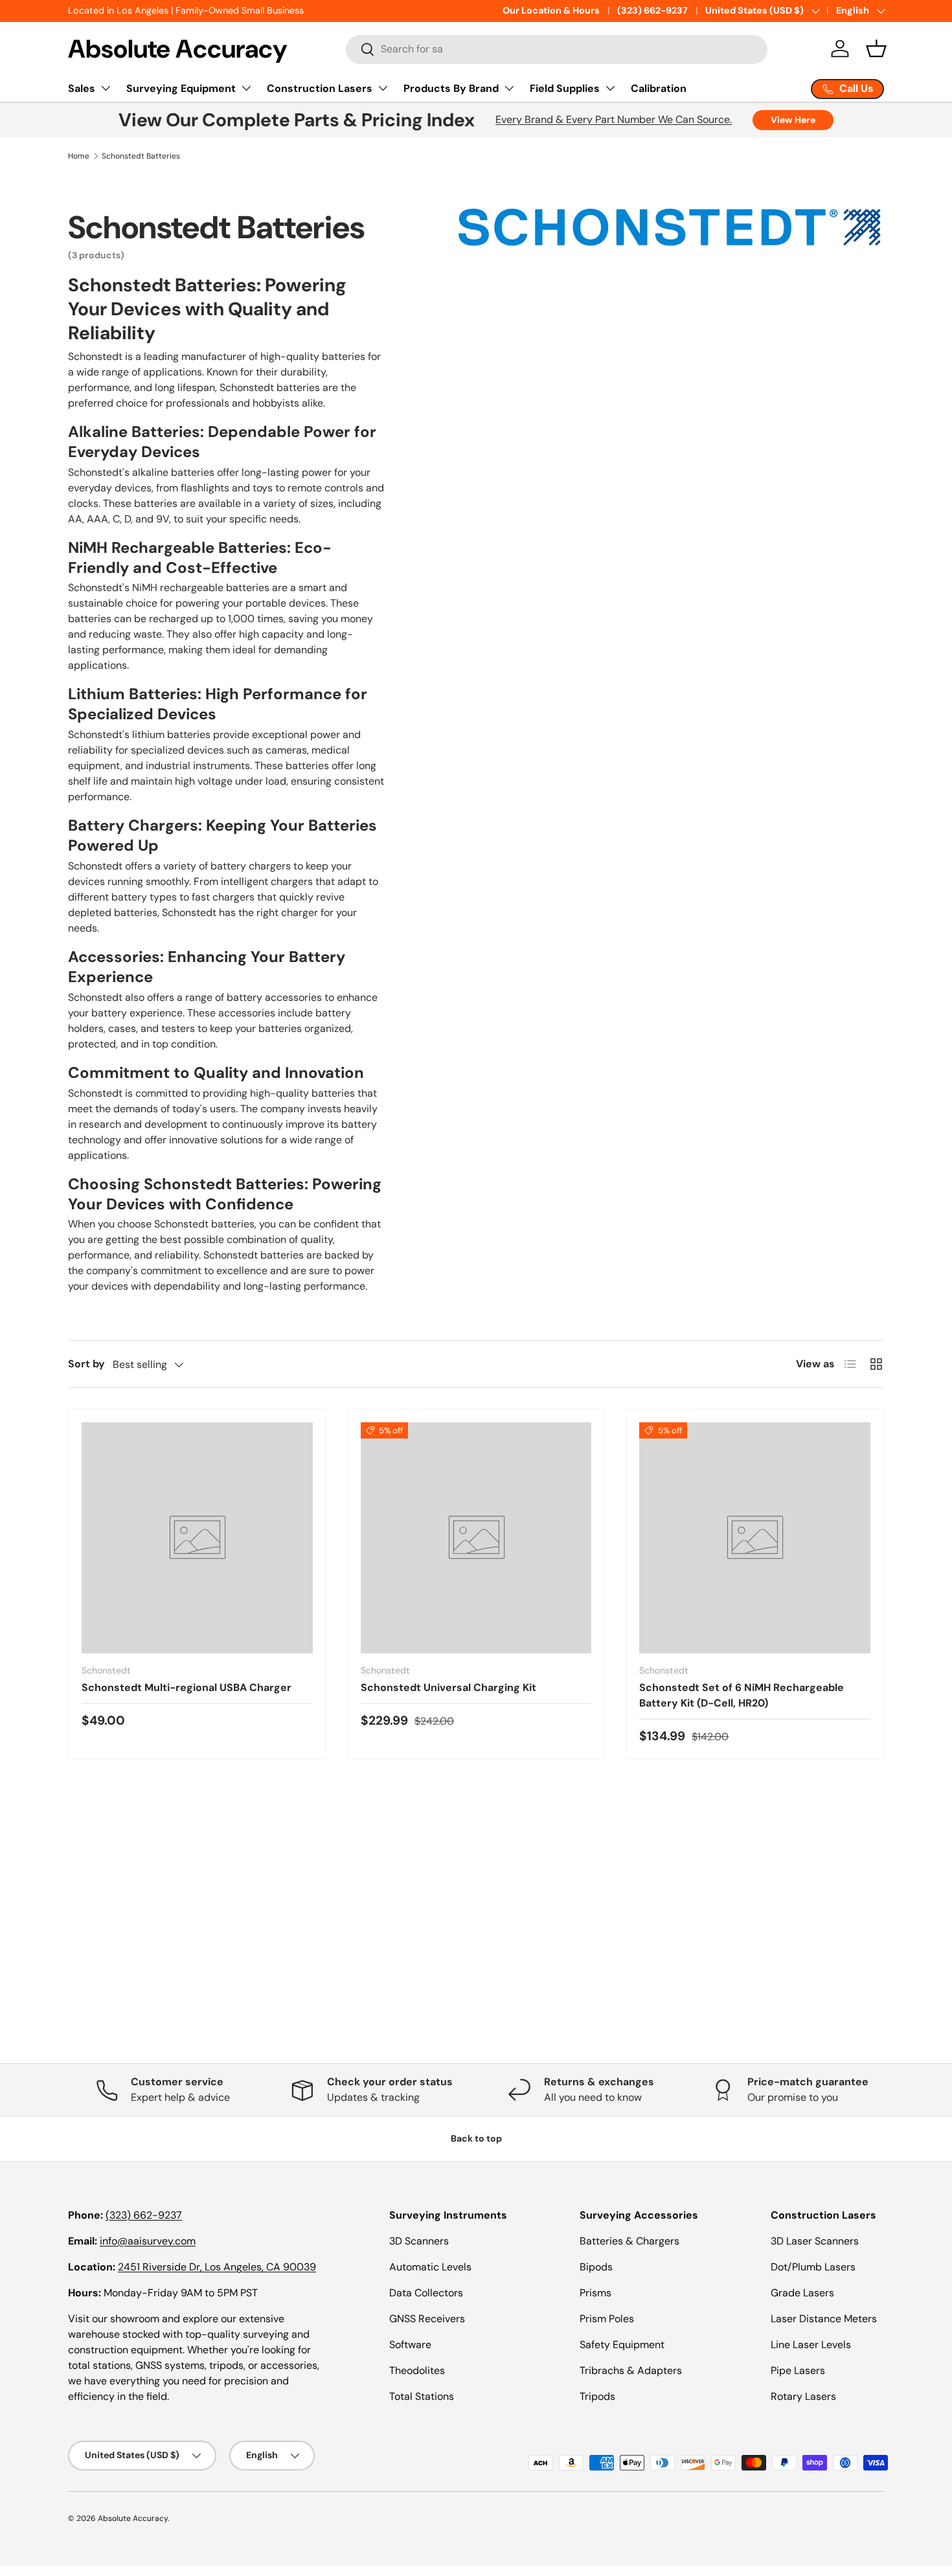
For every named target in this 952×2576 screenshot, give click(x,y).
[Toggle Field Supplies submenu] (610, 88)
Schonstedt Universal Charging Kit (448, 1687)
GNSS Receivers (427, 2319)
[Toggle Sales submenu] (106, 88)
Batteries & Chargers (629, 2241)
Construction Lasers (320, 88)
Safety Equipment (622, 2345)
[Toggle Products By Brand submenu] (509, 88)
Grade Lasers (802, 2293)
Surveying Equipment (181, 88)
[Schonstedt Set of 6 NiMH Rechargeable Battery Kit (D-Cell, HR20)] (755, 1538)
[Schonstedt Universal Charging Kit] (476, 1538)
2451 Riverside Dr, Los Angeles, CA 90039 (217, 2267)
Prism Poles (607, 2319)
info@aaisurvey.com (148, 2241)
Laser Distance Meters (824, 2319)
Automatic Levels (430, 2267)
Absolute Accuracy (133, 2518)
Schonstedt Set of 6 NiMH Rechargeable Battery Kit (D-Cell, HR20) (742, 1695)
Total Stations (422, 2396)
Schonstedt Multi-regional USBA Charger (187, 1687)
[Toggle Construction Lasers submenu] (383, 88)
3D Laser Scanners (815, 2241)
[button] (876, 49)
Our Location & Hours (551, 10)
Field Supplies (565, 88)
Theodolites (417, 2370)
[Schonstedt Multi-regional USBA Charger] (197, 1538)
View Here (793, 120)
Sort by (86, 1364)
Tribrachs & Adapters (631, 2370)
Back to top (476, 2138)
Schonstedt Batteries (141, 156)
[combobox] (557, 49)
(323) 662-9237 (652, 10)
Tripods (597, 2396)
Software (410, 2345)
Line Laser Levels (811, 2345)
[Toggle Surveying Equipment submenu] (246, 88)
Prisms (595, 2293)
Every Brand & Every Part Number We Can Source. (614, 119)
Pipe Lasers (798, 2370)
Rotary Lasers (803, 2396)
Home (79, 156)
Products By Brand (451, 88)
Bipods (596, 2267)
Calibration (659, 88)
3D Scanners (419, 2241)
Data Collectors (426, 2293)
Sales (82, 88)
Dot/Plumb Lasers (813, 2267)
